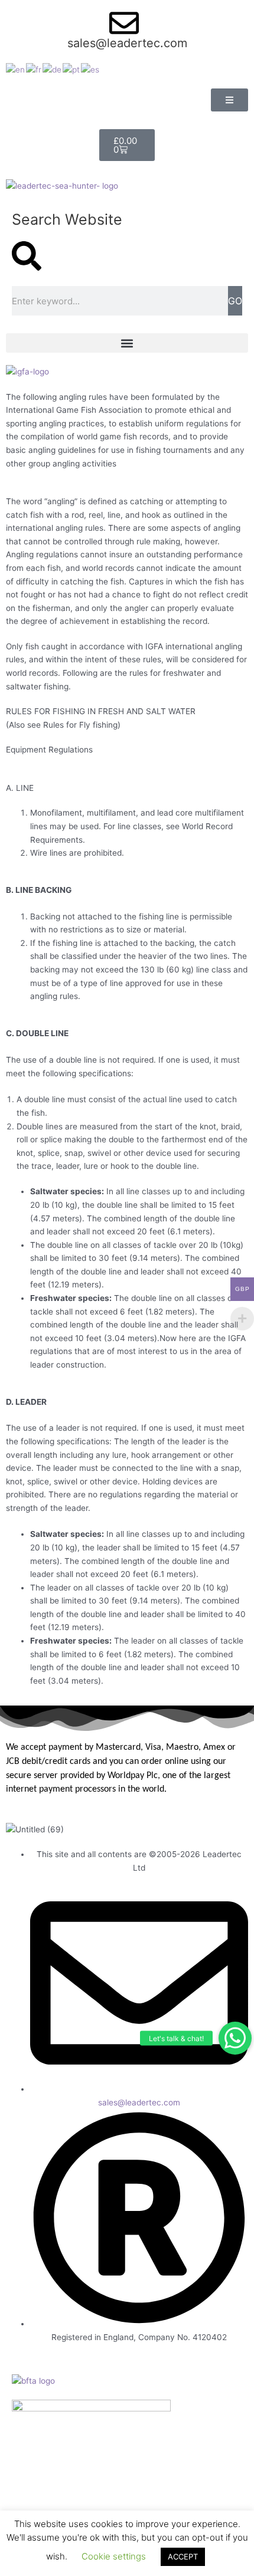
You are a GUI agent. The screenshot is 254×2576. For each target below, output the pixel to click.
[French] (34, 69)
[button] (235, 2038)
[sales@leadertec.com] (124, 23)
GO (235, 301)
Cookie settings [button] (114, 2556)
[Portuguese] (72, 69)
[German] (53, 69)
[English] (16, 69)
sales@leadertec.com (127, 43)
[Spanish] (91, 69)
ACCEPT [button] (183, 2557)
